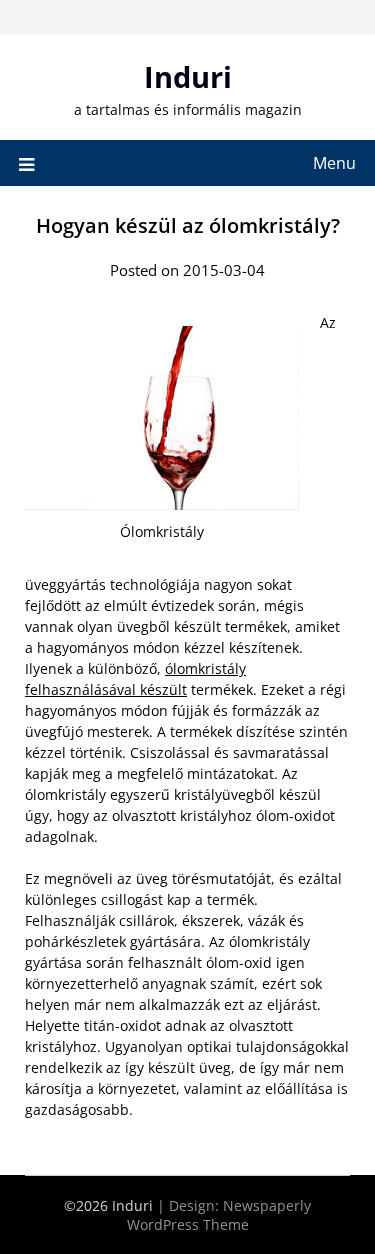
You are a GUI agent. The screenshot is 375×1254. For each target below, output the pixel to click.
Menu (334, 163)
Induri (188, 76)
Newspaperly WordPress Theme (219, 1215)
